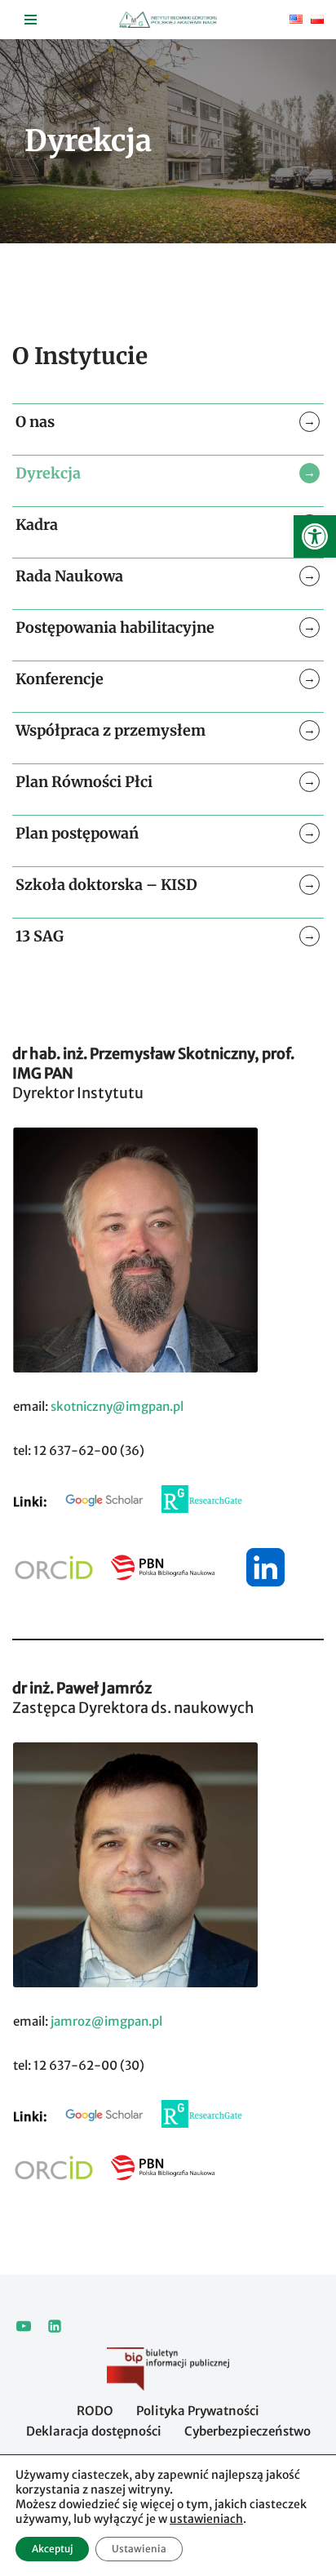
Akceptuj (52, 2549)
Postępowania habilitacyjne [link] (115, 627)
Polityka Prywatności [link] (198, 2411)
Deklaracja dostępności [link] (94, 2431)
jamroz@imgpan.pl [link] (105, 2021)
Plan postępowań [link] (77, 833)
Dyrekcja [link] (48, 473)
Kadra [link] (37, 525)
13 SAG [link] (40, 936)
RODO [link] (95, 2411)
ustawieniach (206, 2519)
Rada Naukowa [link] (69, 576)
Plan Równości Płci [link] (84, 782)
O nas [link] (35, 422)
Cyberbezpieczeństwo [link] (248, 2431)
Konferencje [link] (60, 679)
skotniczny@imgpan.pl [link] (117, 1406)
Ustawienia (139, 2549)
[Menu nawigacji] (31, 20)
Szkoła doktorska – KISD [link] (106, 885)
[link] (315, 536)
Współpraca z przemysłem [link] (111, 730)
